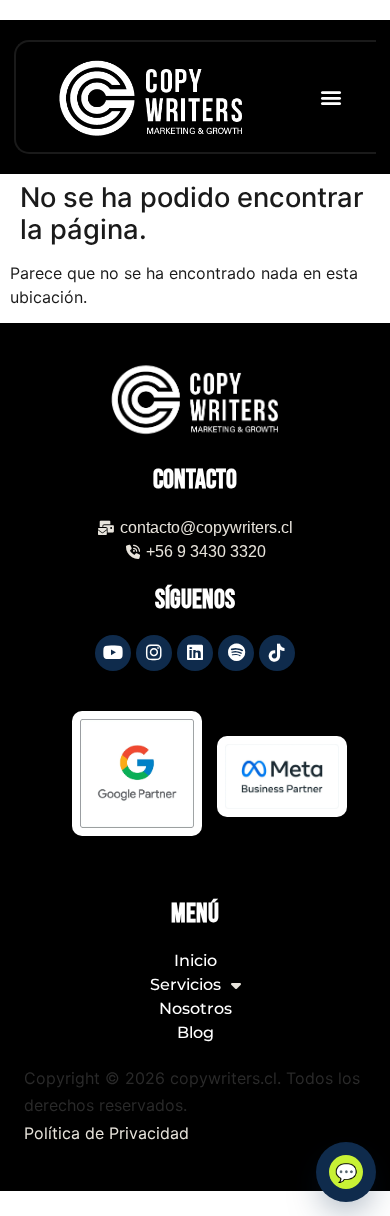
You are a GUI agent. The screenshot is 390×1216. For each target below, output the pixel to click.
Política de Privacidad (106, 1133)
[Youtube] (113, 653)
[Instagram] (154, 653)
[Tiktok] (277, 653)
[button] (330, 97)
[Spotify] (236, 653)
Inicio (195, 961)
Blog (195, 1033)
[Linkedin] (195, 653)
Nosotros (195, 1009)
